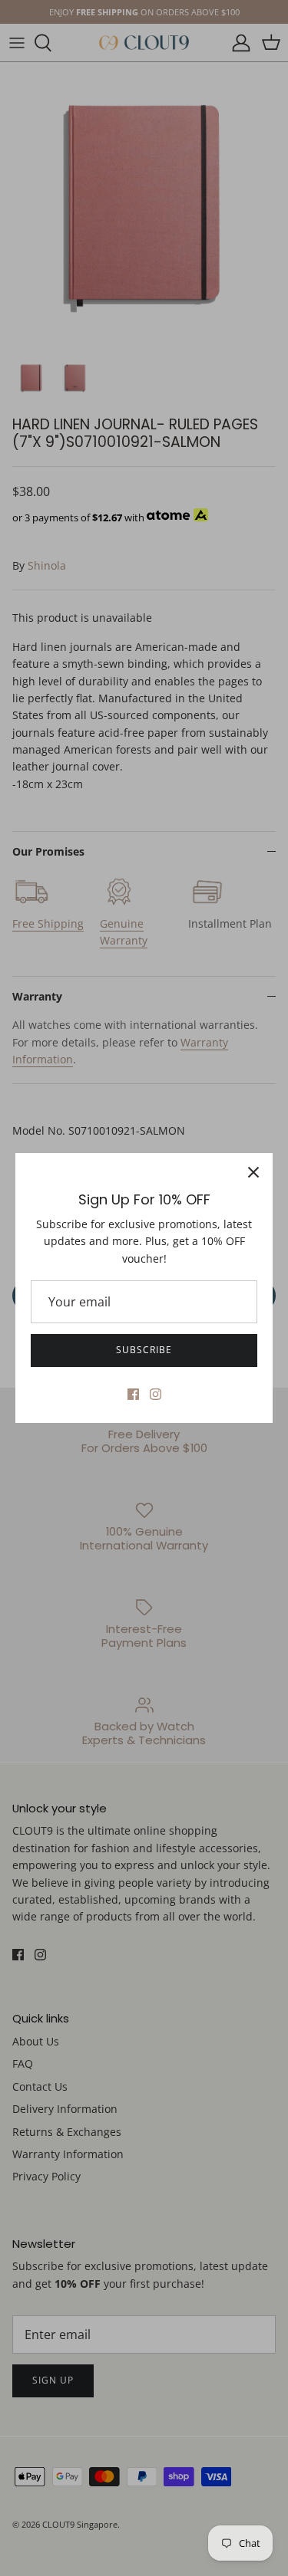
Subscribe (144, 1350)
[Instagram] (156, 1394)
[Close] (253, 1172)
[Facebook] (133, 1394)
